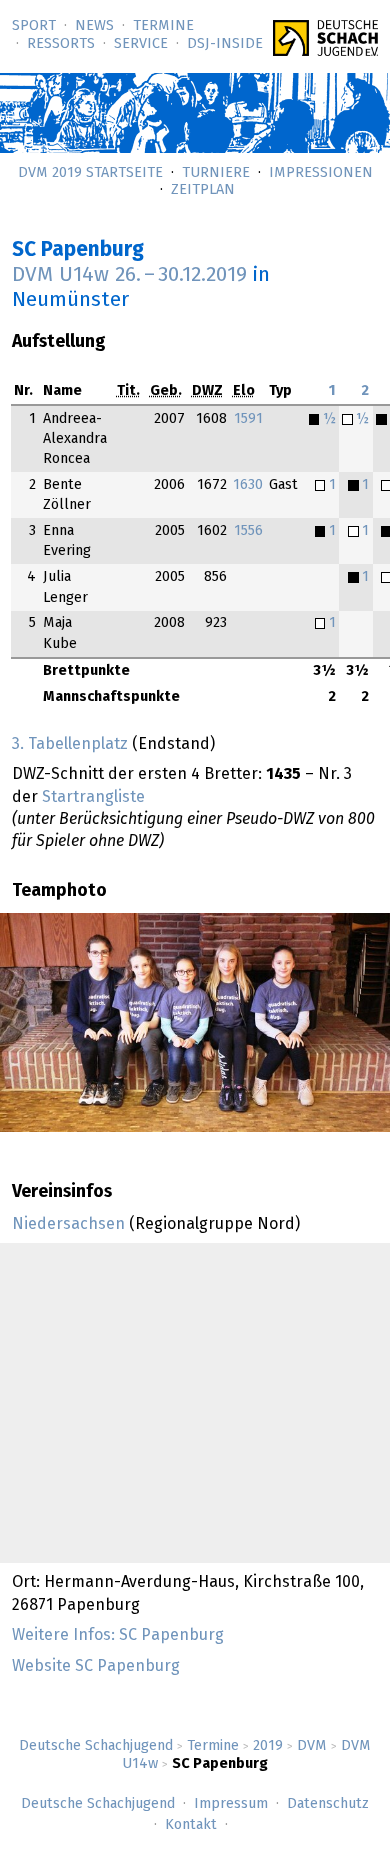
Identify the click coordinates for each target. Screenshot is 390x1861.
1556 (248, 531)
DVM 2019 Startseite (90, 173)
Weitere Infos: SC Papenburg (118, 1635)
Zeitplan (203, 190)
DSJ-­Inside (225, 44)
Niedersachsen (68, 1224)
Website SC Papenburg (96, 1666)
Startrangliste (93, 797)
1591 (248, 419)
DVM (312, 1746)
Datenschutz (328, 1804)
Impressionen (321, 173)
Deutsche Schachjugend (96, 1746)
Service (141, 44)
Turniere (216, 173)
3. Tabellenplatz (70, 744)
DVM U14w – (129, 275)
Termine (163, 26)
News (94, 26)
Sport (34, 26)
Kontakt (191, 1825)
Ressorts (61, 44)
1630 (248, 485)
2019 (268, 1746)
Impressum (231, 1804)
